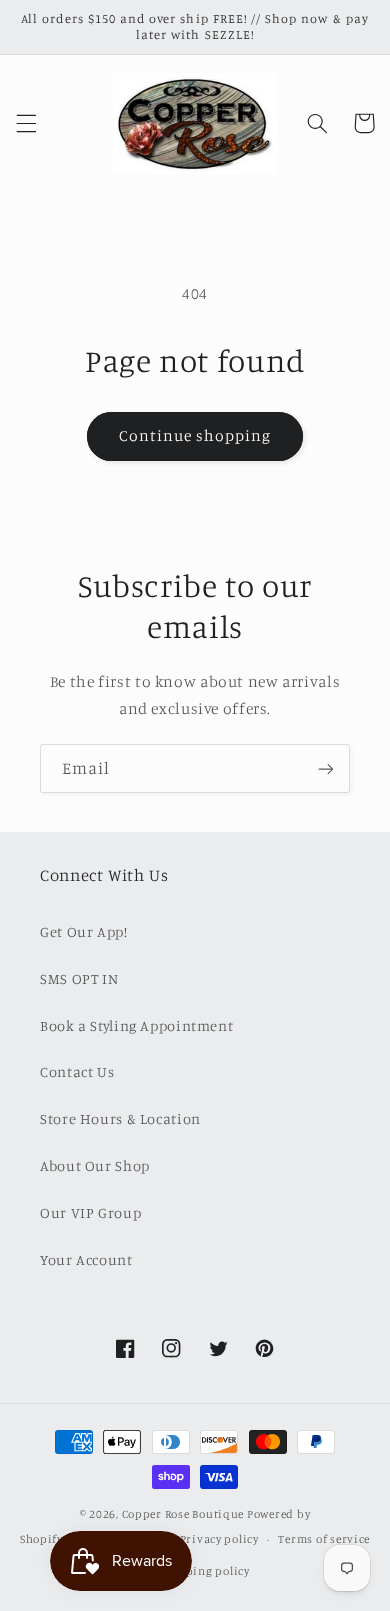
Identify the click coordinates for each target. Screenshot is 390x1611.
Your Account (86, 1259)
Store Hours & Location (120, 1118)
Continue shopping (195, 435)
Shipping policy (205, 1571)
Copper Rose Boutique (183, 1514)
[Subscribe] (326, 768)
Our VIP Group (90, 1212)
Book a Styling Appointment (136, 1025)
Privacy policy (219, 1539)
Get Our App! (84, 931)
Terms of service (324, 1539)
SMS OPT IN (79, 978)
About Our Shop (95, 1165)
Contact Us (77, 1071)
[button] (26, 123)
